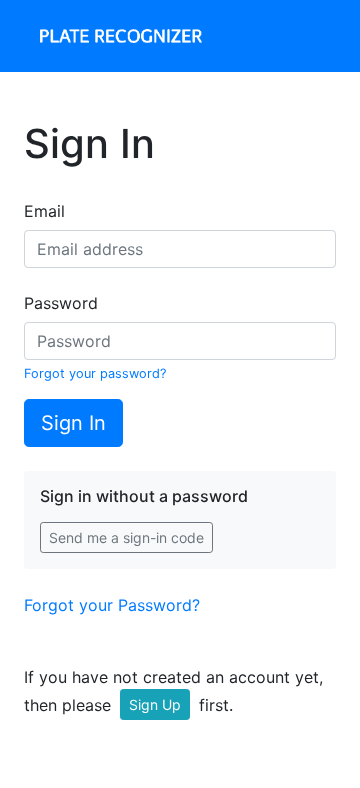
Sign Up (155, 704)
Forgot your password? (95, 373)
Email (44, 211)
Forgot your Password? (112, 605)
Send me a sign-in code (126, 537)
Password (61, 303)
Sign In (73, 423)
